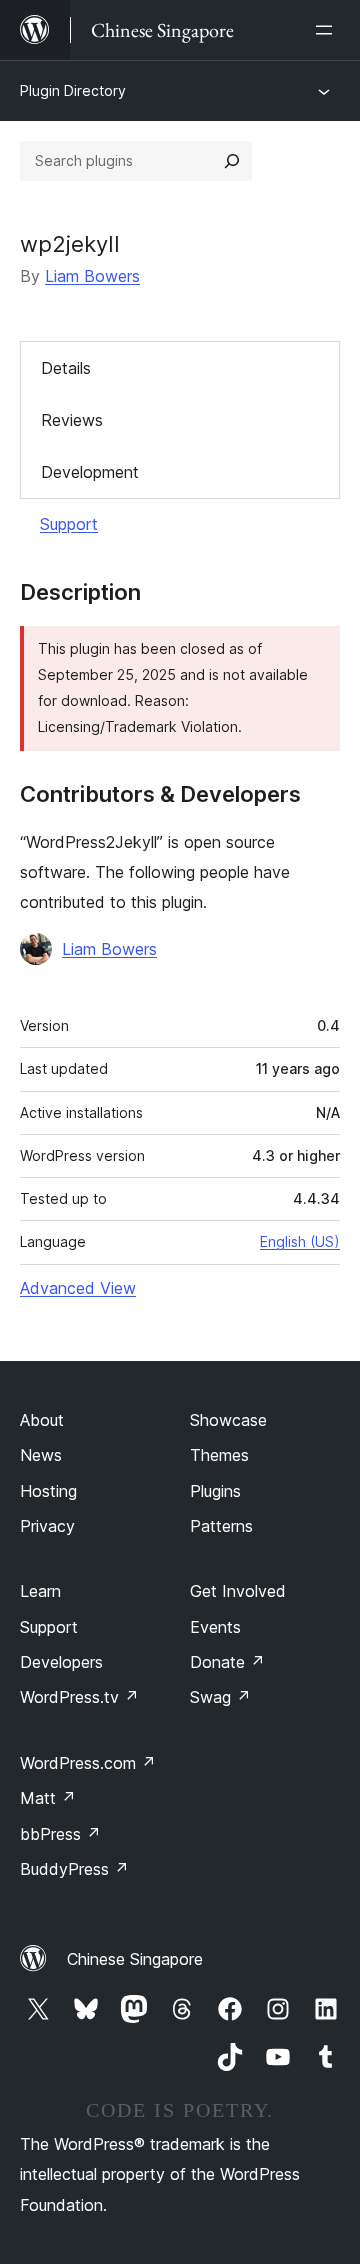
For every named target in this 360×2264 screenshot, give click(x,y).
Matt (48, 1798)
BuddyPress (74, 1869)
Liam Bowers (92, 276)
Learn (40, 1591)
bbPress (60, 1834)
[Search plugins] (232, 161)
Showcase (228, 1420)
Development (90, 472)
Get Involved (238, 1591)
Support (69, 524)
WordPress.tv (79, 1697)
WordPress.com (88, 1763)
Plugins (215, 1491)
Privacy (47, 1526)
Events (215, 1627)
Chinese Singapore (135, 1959)
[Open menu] (328, 30)
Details (66, 368)
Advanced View (78, 1288)
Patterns (221, 1526)
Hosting (48, 1491)
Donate (227, 1662)
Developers (61, 1662)
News (41, 1455)
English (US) (300, 1241)
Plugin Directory (73, 90)
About (42, 1420)
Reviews (72, 420)
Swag (220, 1697)
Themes (219, 1455)
